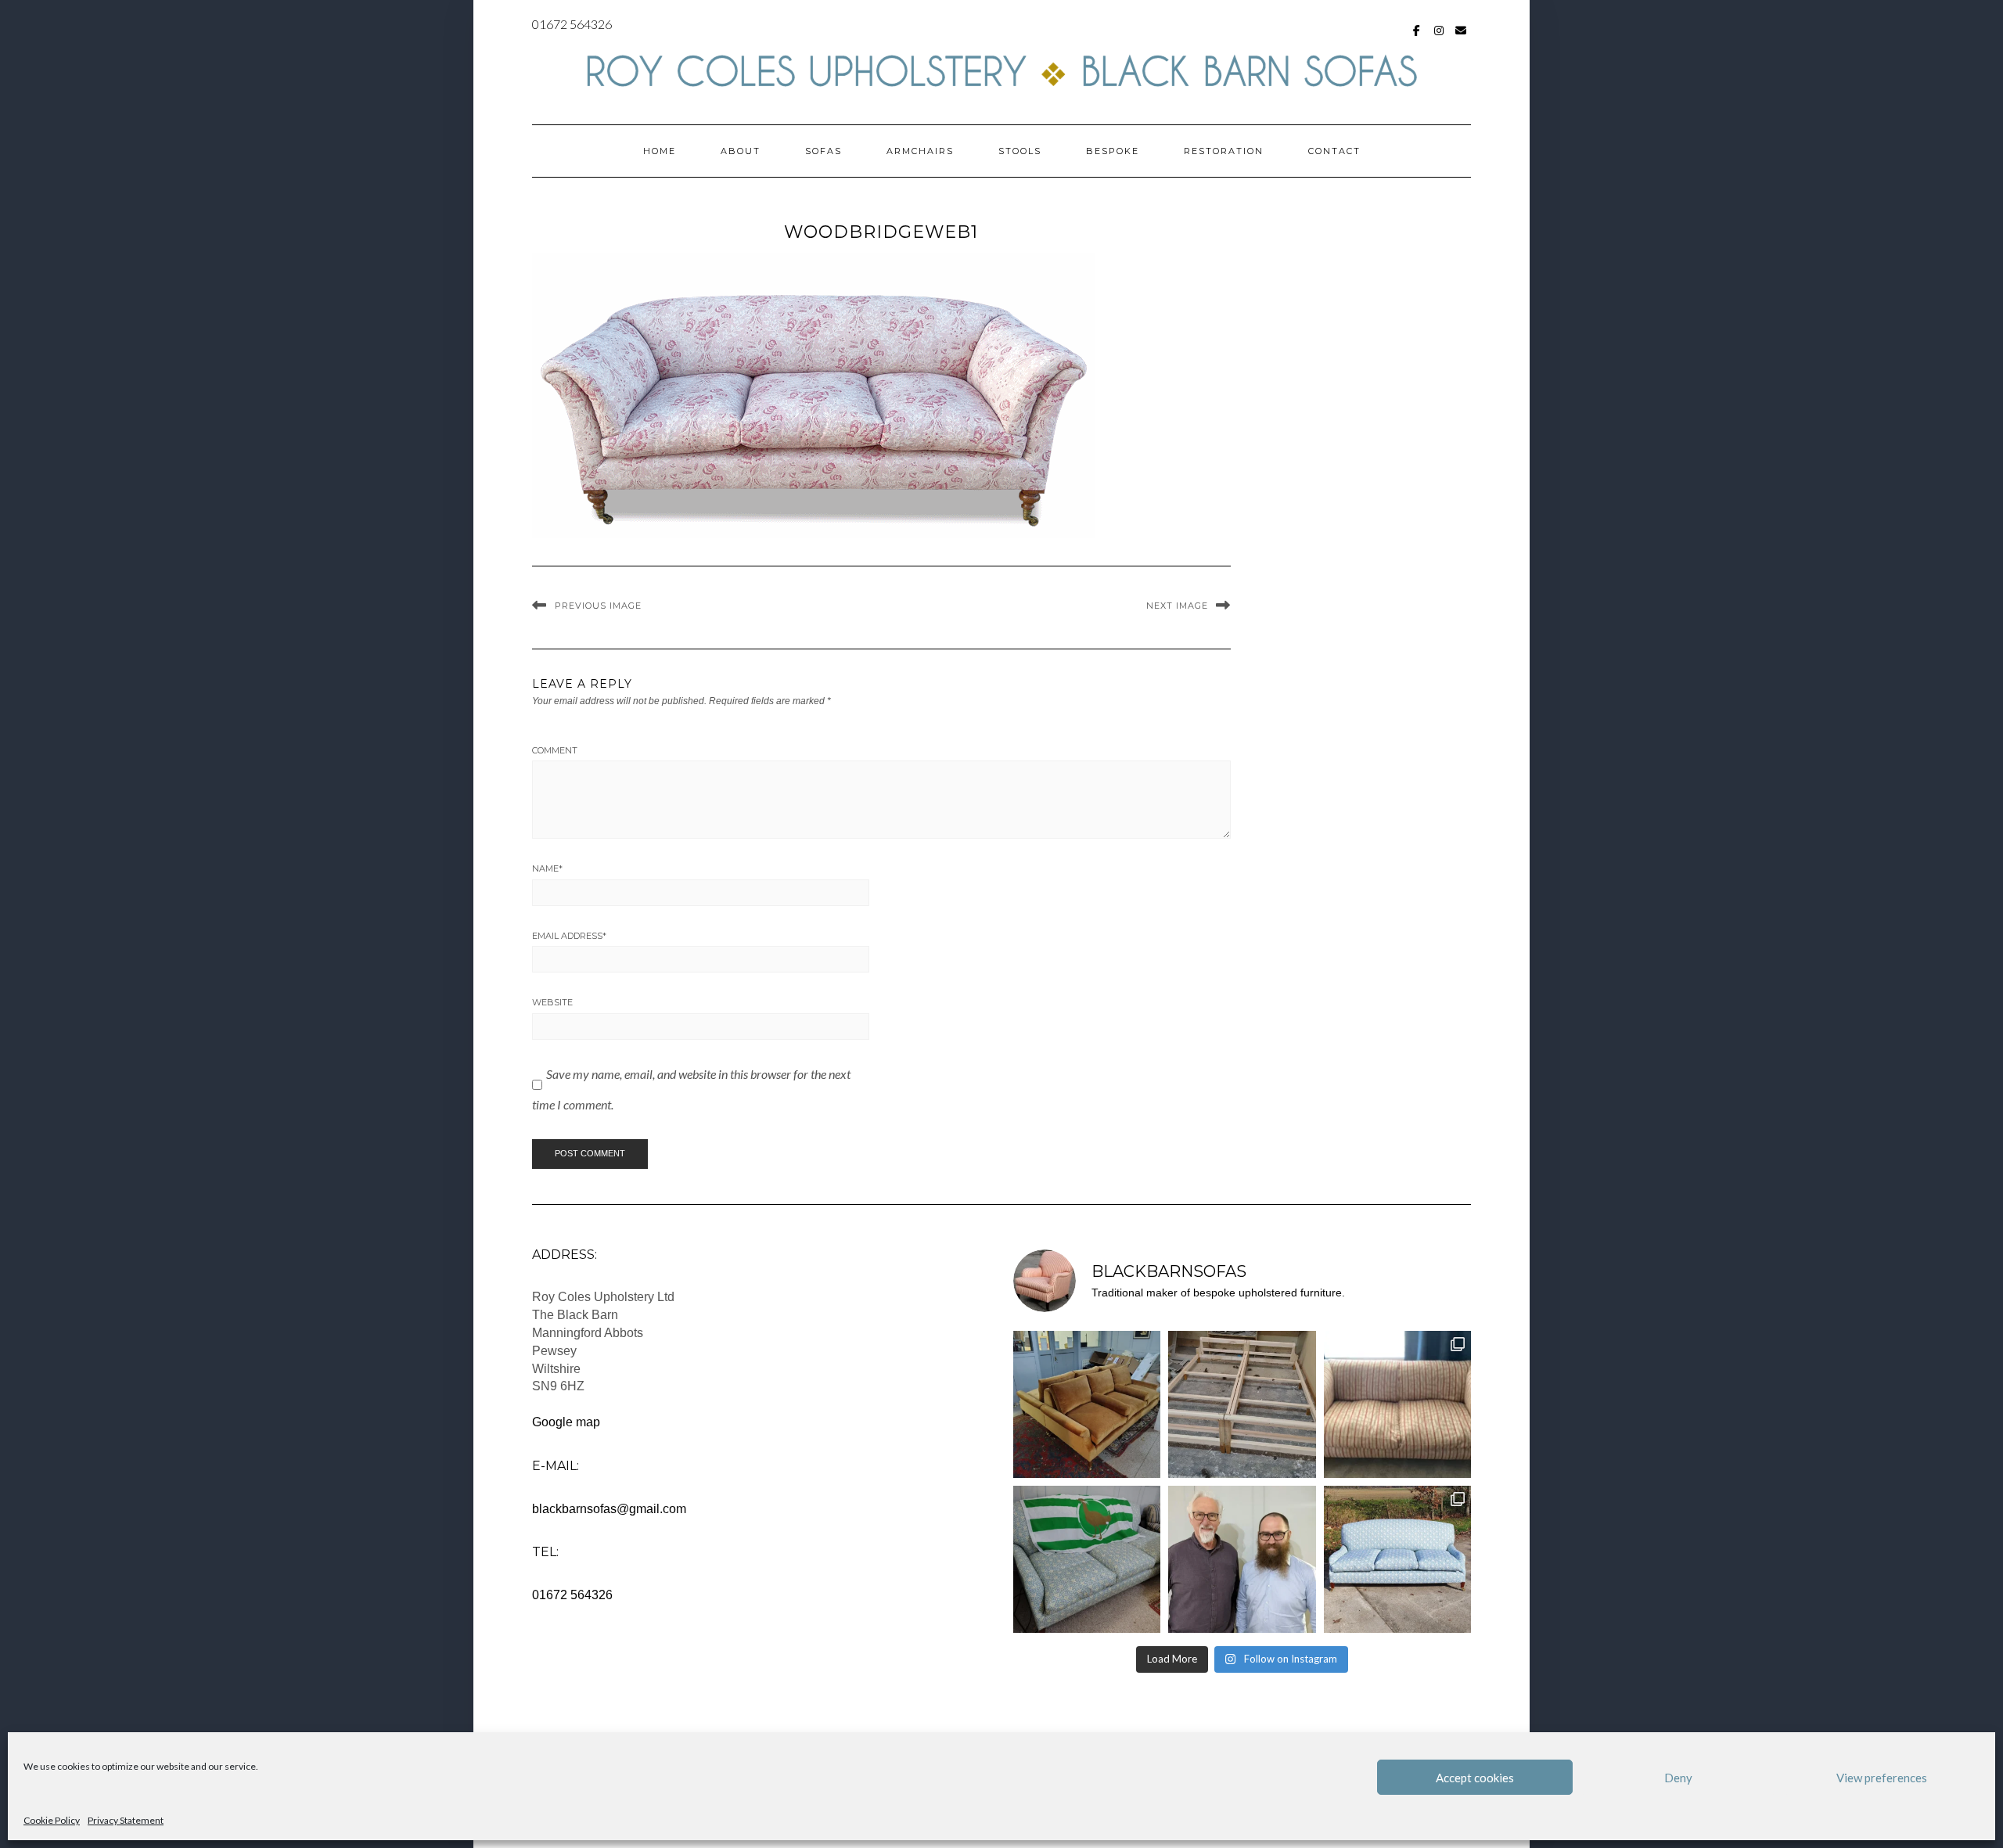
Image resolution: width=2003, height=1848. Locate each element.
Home (660, 151)
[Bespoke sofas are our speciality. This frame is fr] (1242, 1404)
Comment (555, 750)
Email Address (569, 936)
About (741, 151)
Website (552, 1002)
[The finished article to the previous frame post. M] (1087, 1404)
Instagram (1439, 38)
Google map (566, 1422)
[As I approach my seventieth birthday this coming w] (1242, 1559)
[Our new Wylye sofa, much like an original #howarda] (1397, 1559)
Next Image (1177, 606)
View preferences (1882, 1778)
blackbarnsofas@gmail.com (609, 1509)
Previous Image (598, 606)
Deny (1678, 1778)
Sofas (823, 151)
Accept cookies (1475, 1778)
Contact (1334, 151)
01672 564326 (572, 24)
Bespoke (1113, 151)
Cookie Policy (52, 1820)
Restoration (1224, 151)
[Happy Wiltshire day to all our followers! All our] (1087, 1559)
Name (547, 868)
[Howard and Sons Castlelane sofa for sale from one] (1397, 1404)
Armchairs (920, 151)
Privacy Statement (126, 1820)
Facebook (1417, 38)
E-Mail (1461, 38)
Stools (1020, 151)
